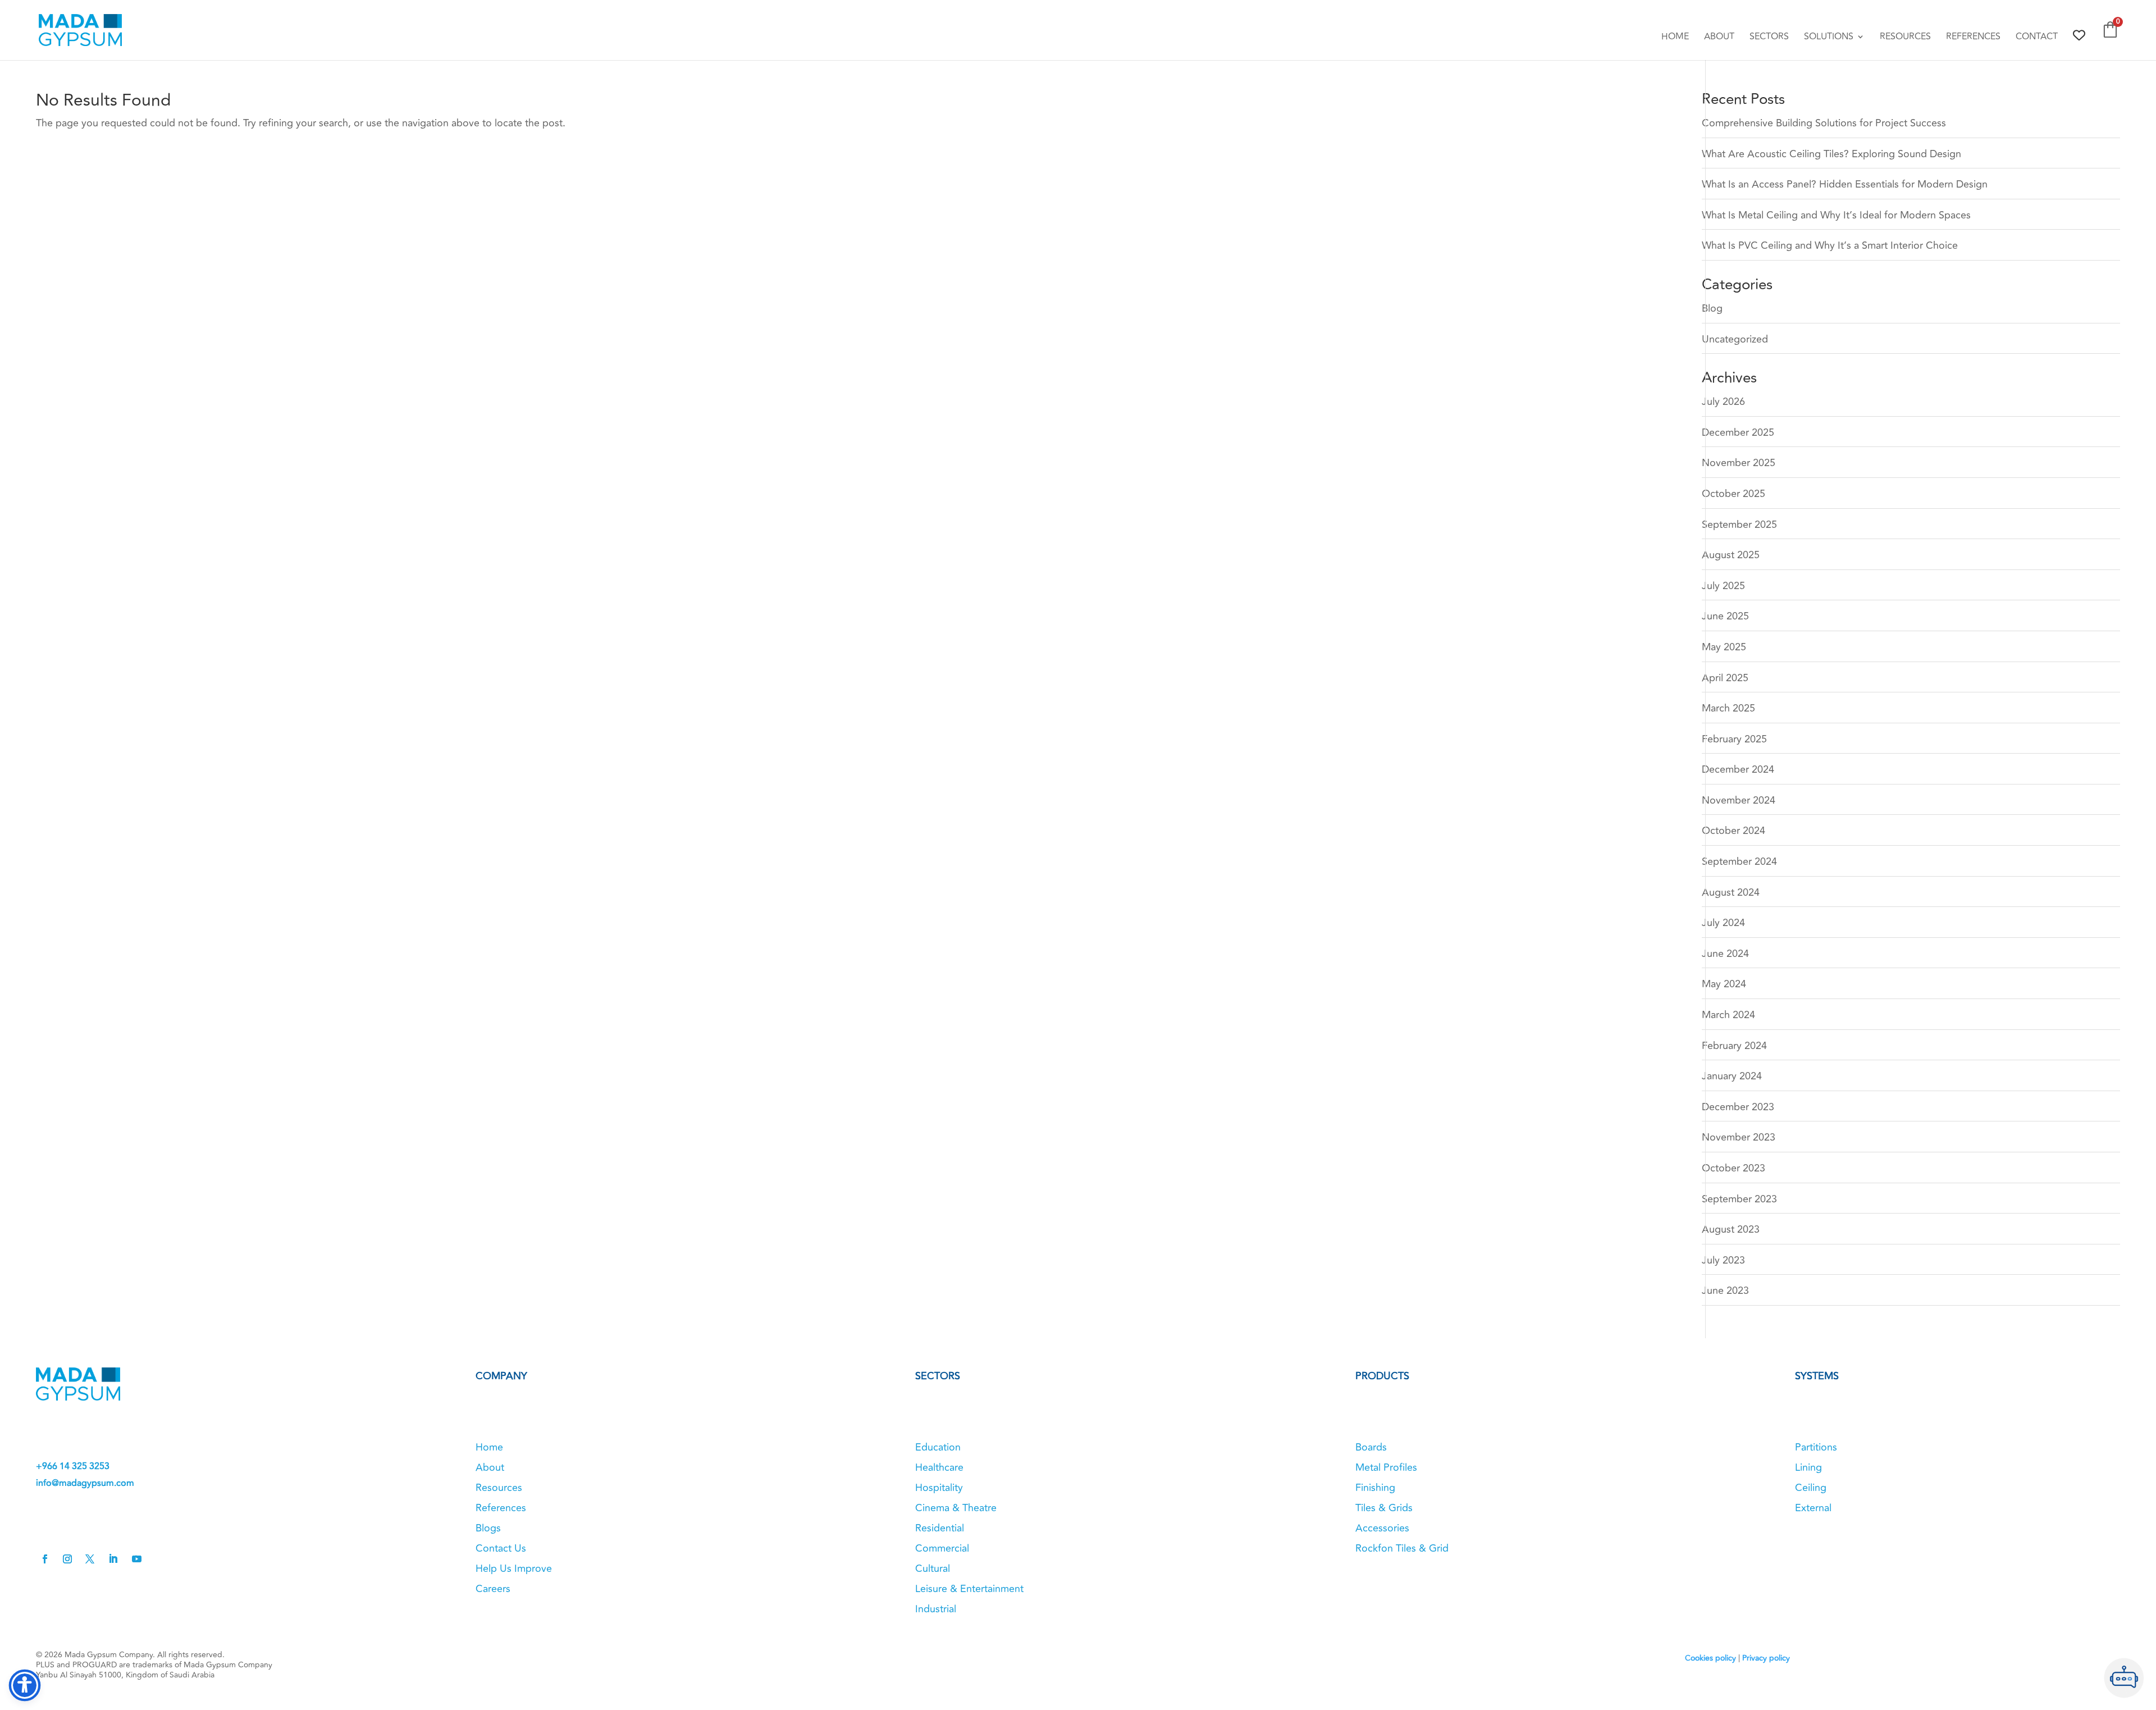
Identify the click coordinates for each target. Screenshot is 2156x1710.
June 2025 (1725, 616)
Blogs (488, 1528)
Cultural (933, 1568)
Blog (1712, 308)
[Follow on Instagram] (67, 1559)
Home (1675, 38)
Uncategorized (1735, 339)
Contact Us (501, 1548)
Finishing (1375, 1488)
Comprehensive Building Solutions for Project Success (1824, 123)
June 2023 (1725, 1291)
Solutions (1829, 38)
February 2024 (1734, 1046)
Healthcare (939, 1467)
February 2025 (1734, 739)
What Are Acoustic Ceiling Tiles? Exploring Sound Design (1831, 154)
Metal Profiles (1386, 1467)
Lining (1808, 1467)
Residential (940, 1528)
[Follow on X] (90, 1559)
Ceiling (1811, 1488)
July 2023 (1723, 1260)
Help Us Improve (514, 1568)
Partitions (1816, 1447)
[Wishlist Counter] (2079, 35)
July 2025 (1723, 586)
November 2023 (1739, 1137)
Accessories (1382, 1528)
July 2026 (1723, 402)
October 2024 (1734, 831)
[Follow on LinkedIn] (113, 1559)
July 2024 (1723, 923)
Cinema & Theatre (956, 1508)
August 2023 (1731, 1229)
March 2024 (1728, 1015)
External (1813, 1508)
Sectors (1769, 38)
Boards (1371, 1447)
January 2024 (1732, 1076)
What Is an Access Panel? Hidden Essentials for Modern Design (1845, 184)
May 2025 (1724, 647)
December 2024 (1738, 769)
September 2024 (1739, 861)
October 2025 (1734, 494)
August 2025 (1731, 555)
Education (938, 1447)
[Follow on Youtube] (136, 1559)
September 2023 (1739, 1199)
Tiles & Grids (1384, 1508)
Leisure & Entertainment (969, 1589)
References (1973, 38)
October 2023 (1734, 1168)
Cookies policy (1710, 1658)
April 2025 (1725, 678)
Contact (2037, 38)
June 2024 (1725, 954)
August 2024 (1731, 892)
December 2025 (1738, 432)
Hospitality (939, 1488)
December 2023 (1738, 1107)
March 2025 (1728, 708)
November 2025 (1739, 463)
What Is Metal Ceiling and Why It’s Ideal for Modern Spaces (1836, 215)
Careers (493, 1589)
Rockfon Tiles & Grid (1402, 1548)
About (1719, 38)
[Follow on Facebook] (45, 1559)
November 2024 (1739, 800)
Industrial (936, 1609)
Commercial (942, 1548)
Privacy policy (1766, 1658)
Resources (1905, 38)
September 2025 (1739, 525)
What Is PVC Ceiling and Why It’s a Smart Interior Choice (1830, 245)
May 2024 (1724, 984)
